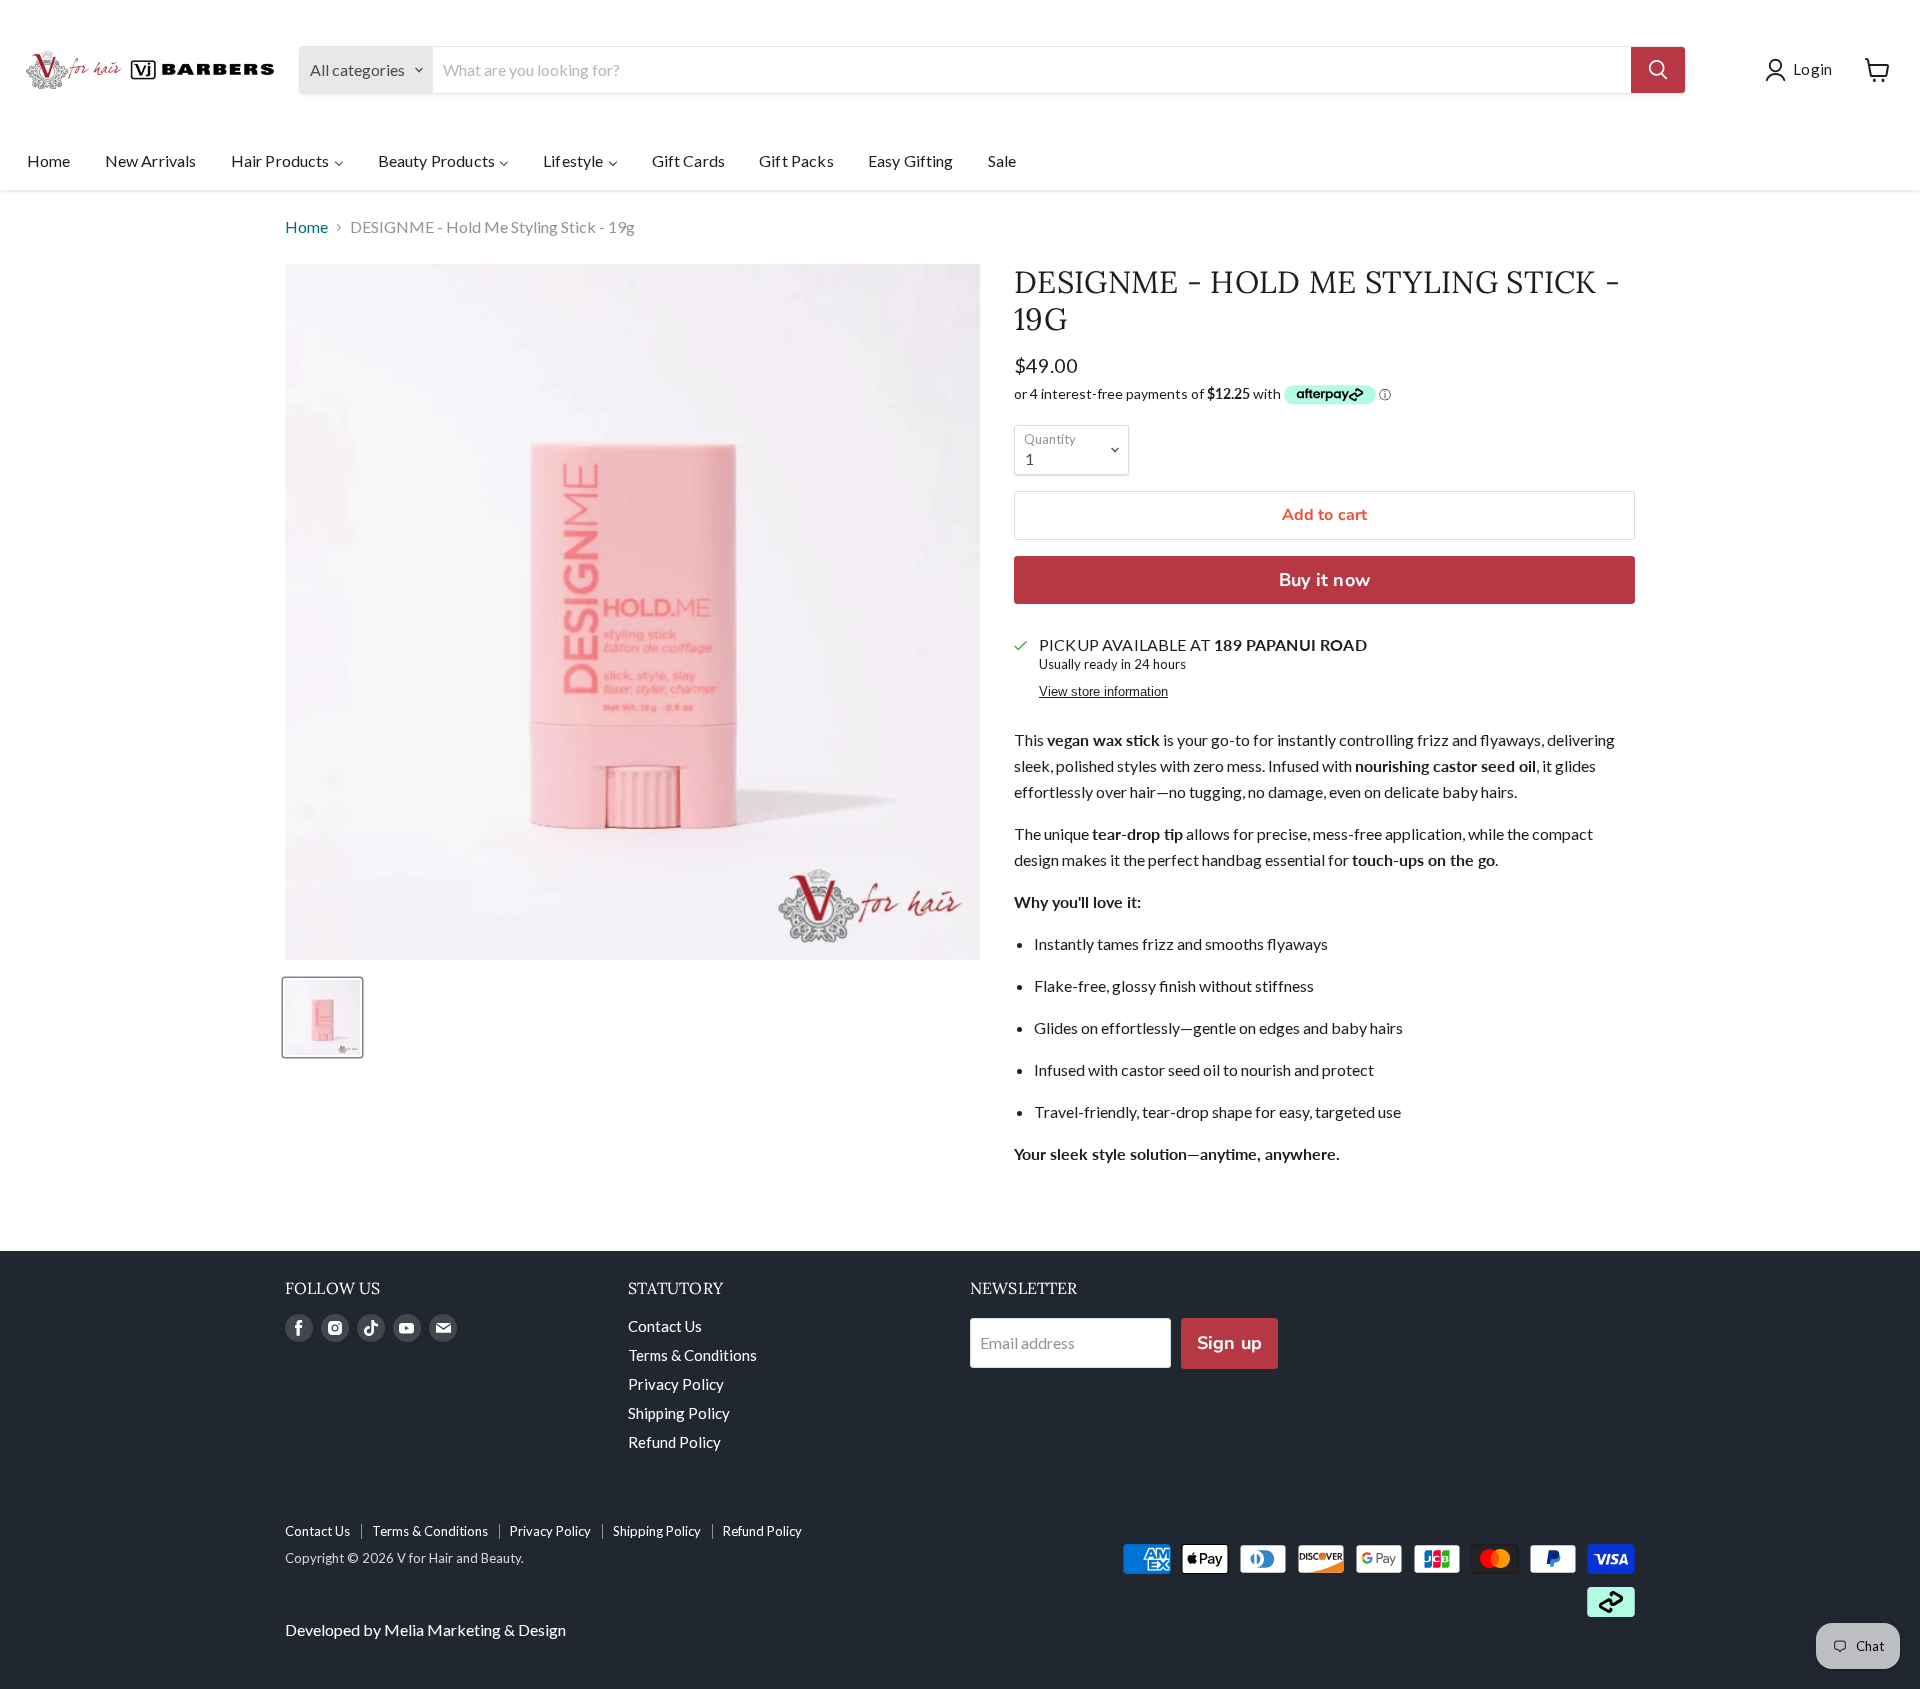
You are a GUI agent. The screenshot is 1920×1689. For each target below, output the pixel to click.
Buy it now (1324, 580)
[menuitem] (49, 160)
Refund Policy (674, 1442)
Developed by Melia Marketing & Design (425, 1629)
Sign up (1229, 1343)
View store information (1103, 692)
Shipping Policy (679, 1413)
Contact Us (665, 1326)
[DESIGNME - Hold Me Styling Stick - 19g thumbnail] (322, 1017)
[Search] (1658, 70)
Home (306, 227)
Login (1812, 69)
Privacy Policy (676, 1384)
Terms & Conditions (692, 1355)
